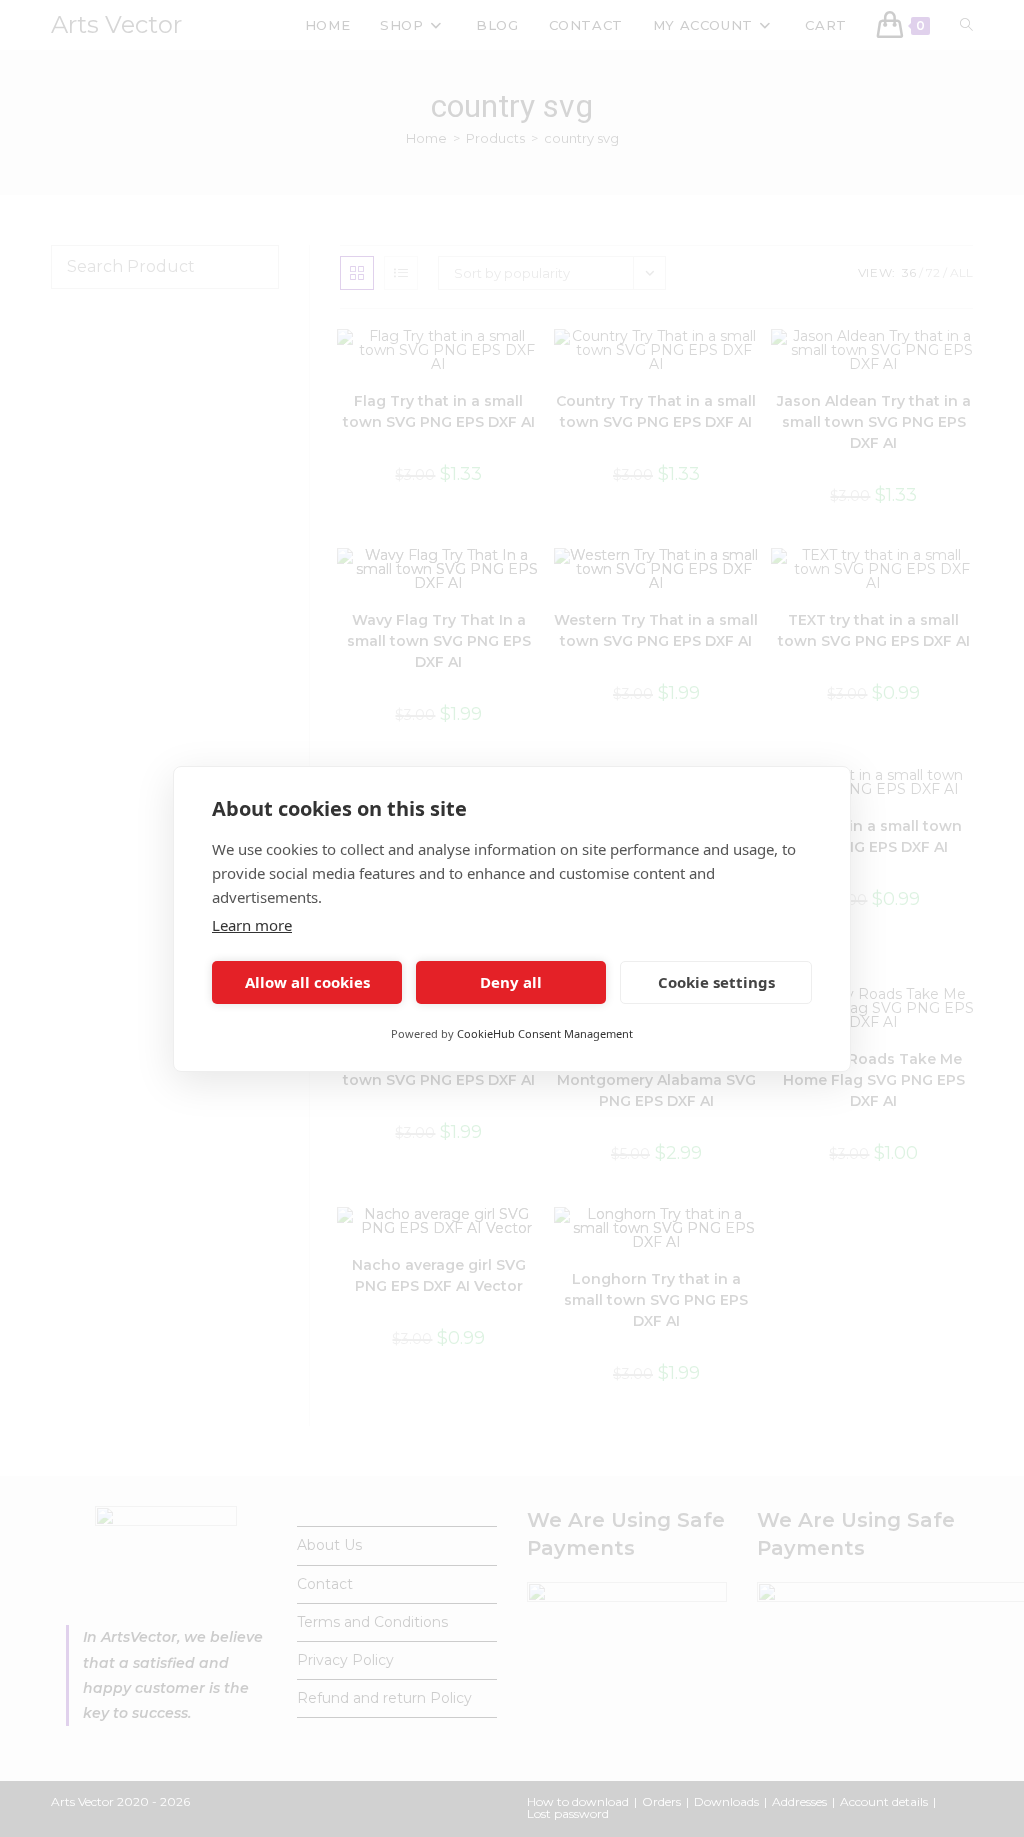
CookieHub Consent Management (545, 1033)
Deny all (511, 982)
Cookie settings (716, 982)
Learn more (252, 925)
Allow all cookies (307, 982)
